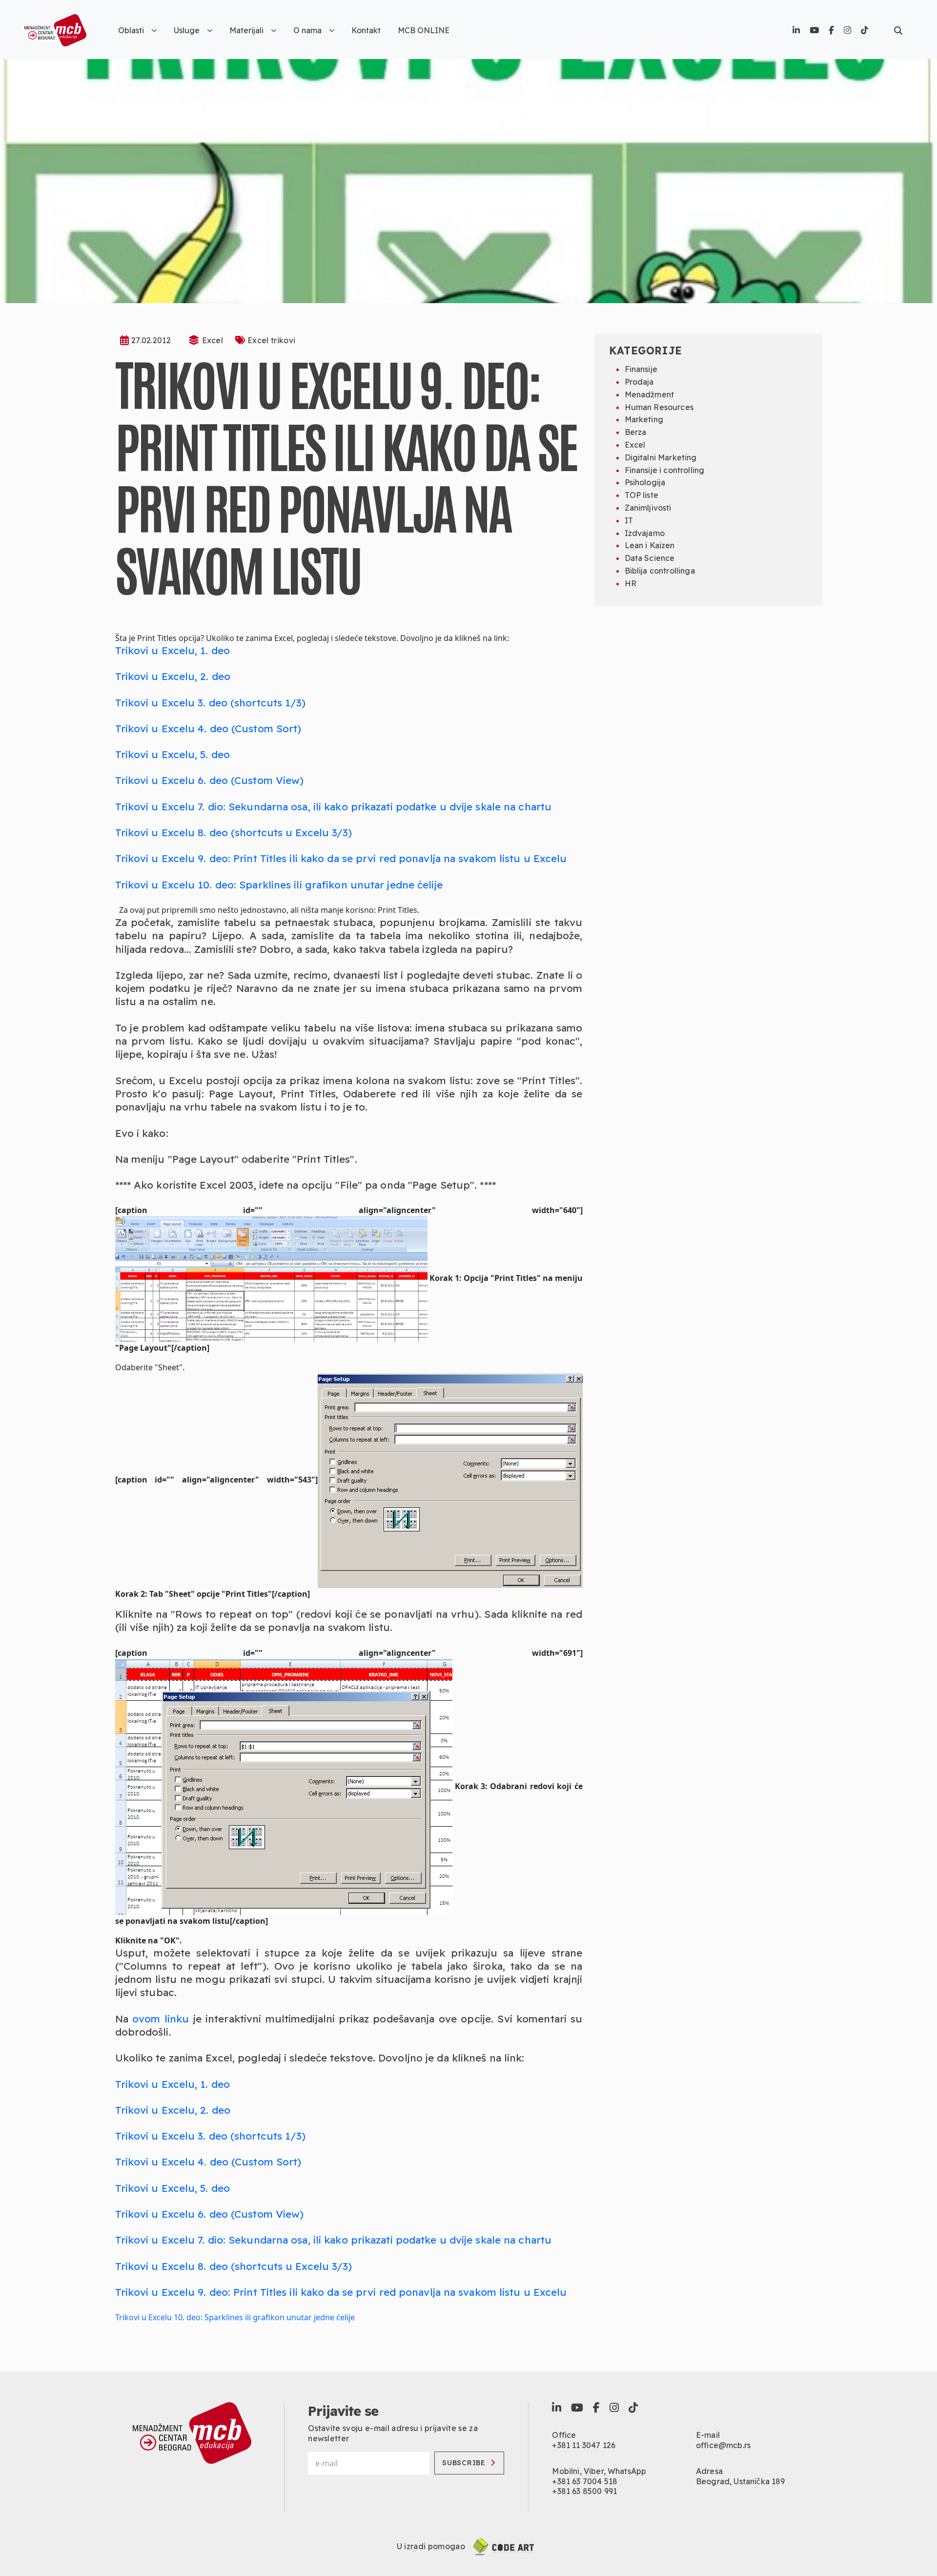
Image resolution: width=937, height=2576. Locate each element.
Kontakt (366, 30)
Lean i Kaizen (650, 545)
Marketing (644, 419)
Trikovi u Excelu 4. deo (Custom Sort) (208, 728)
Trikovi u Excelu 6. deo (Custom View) (210, 780)
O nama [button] (307, 30)
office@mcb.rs (723, 2445)
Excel (213, 340)
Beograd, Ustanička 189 (741, 2481)
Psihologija (645, 482)
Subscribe (464, 2463)
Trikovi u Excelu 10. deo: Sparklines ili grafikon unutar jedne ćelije (279, 885)
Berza (636, 432)
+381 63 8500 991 (584, 2491)
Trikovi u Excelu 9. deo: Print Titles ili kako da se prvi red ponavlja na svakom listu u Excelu (341, 858)
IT (629, 520)
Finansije (641, 369)
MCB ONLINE (424, 30)
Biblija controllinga (660, 571)
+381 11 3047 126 (584, 2445)
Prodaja (639, 382)
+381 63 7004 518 (585, 2481)
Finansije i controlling (665, 470)
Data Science (650, 558)
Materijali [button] (246, 30)
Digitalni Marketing (661, 457)
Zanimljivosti (648, 508)
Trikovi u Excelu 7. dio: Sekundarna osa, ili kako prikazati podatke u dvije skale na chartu (334, 806)
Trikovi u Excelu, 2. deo (173, 676)
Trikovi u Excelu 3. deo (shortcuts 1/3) (211, 702)
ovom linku (161, 2019)
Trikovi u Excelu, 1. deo (173, 650)
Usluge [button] (187, 30)
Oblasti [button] (131, 30)
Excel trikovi (271, 340)
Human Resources (659, 407)
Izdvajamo (645, 533)
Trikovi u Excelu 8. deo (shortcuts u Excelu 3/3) (234, 832)
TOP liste (642, 495)
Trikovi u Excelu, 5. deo (173, 754)
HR (631, 583)
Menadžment (650, 394)
